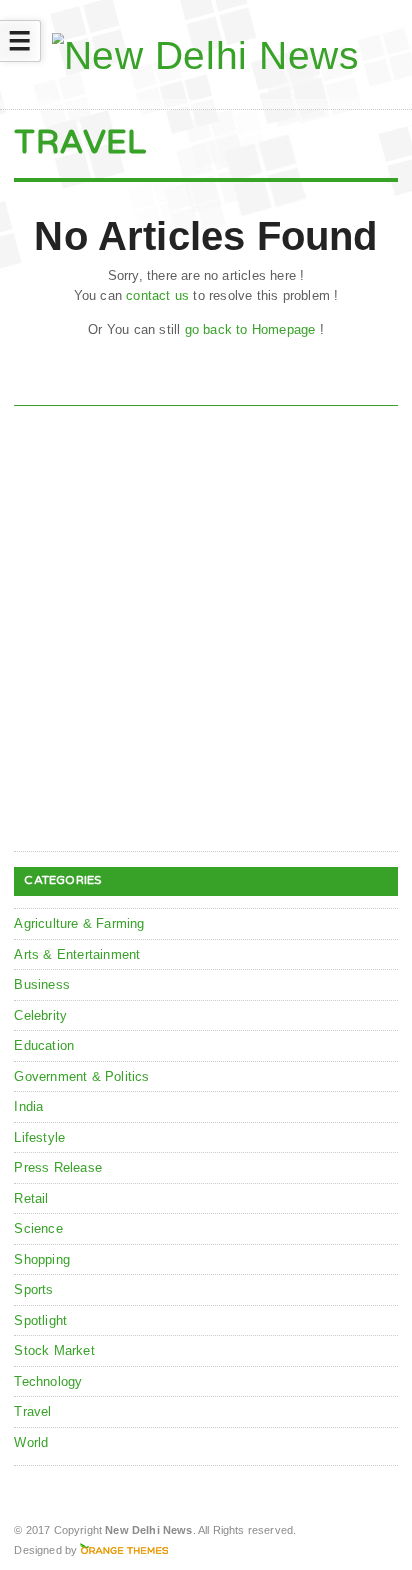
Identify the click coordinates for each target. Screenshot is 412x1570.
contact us (157, 295)
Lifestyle (39, 1137)
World (31, 1442)
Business (42, 984)
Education (44, 1045)
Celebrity (40, 1015)
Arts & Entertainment (77, 954)
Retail (31, 1198)
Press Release (58, 1167)
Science (38, 1228)
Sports (33, 1289)
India (28, 1106)
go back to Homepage (250, 329)
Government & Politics (81, 1076)
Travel (32, 1411)
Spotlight (40, 1320)
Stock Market (54, 1350)
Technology (48, 1381)
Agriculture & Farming (79, 923)
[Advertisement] (206, 632)
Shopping (42, 1259)
